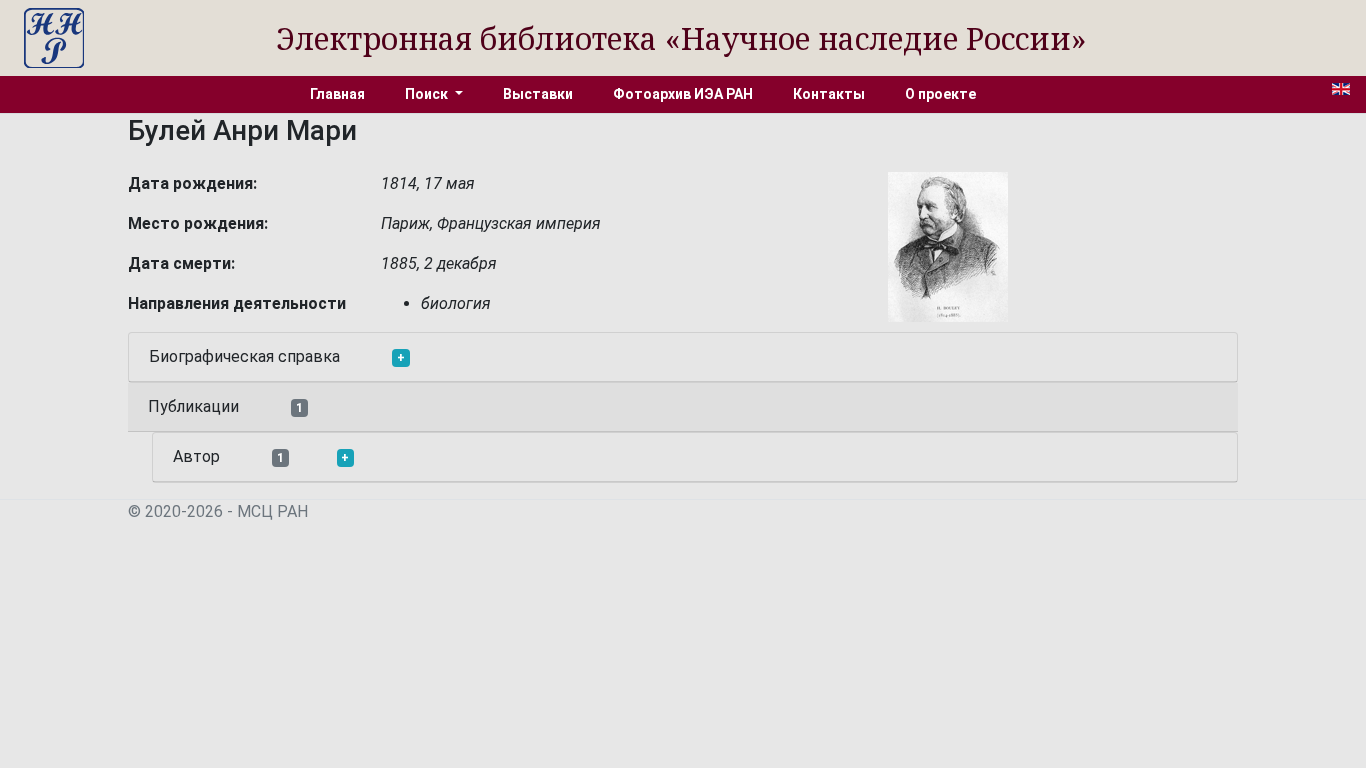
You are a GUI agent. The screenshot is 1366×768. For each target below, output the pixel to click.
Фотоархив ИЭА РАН (683, 94)
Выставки (538, 94)
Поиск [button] (428, 94)
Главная (337, 94)
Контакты (829, 94)
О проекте (940, 94)
